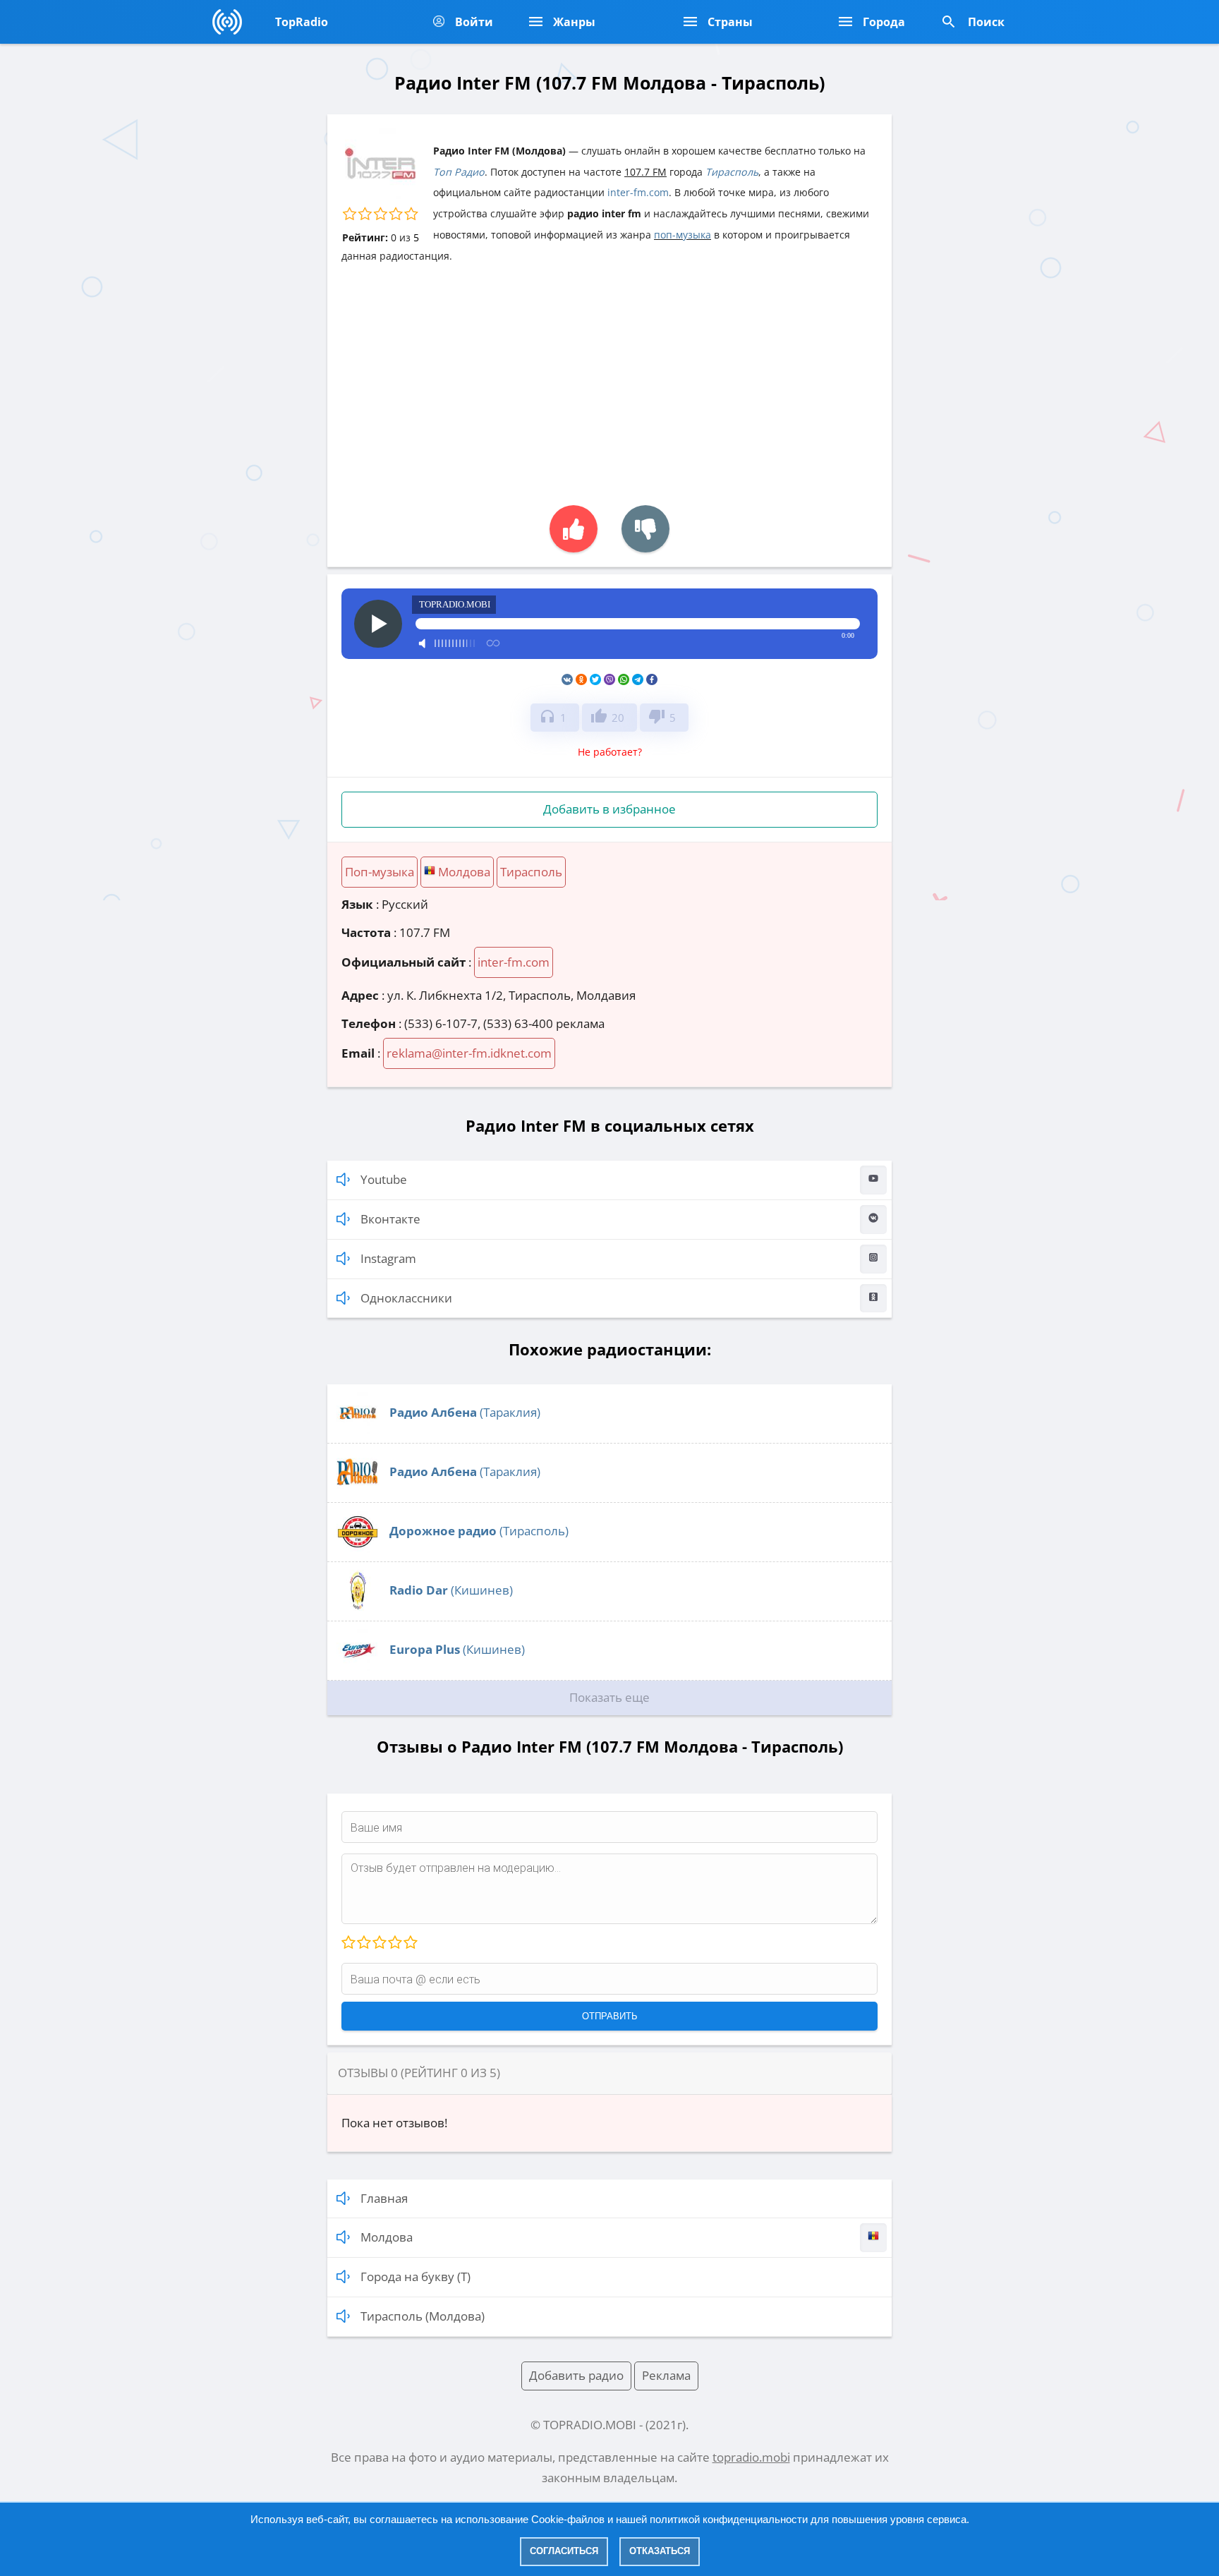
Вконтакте (390, 1219)
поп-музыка (683, 235)
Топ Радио (459, 172)
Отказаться (660, 2551)
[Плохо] (363, 1943)
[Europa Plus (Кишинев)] (358, 1667)
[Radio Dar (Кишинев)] (358, 1608)
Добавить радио (576, 2375)
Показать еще (609, 1697)
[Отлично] (410, 1943)
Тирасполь (732, 172)
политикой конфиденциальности (729, 2519)
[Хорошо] (394, 1943)
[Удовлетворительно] (379, 1943)
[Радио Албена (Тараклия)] (358, 1430)
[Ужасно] (348, 1943)
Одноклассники (406, 1298)
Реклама (666, 2375)
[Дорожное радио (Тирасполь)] (358, 1548)
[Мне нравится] (574, 529)
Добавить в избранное (609, 809)
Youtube (384, 1179)
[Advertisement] (609, 377)
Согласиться (564, 2551)
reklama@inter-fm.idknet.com (469, 1053)
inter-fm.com (638, 192)
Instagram (388, 1258)
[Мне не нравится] (645, 529)
